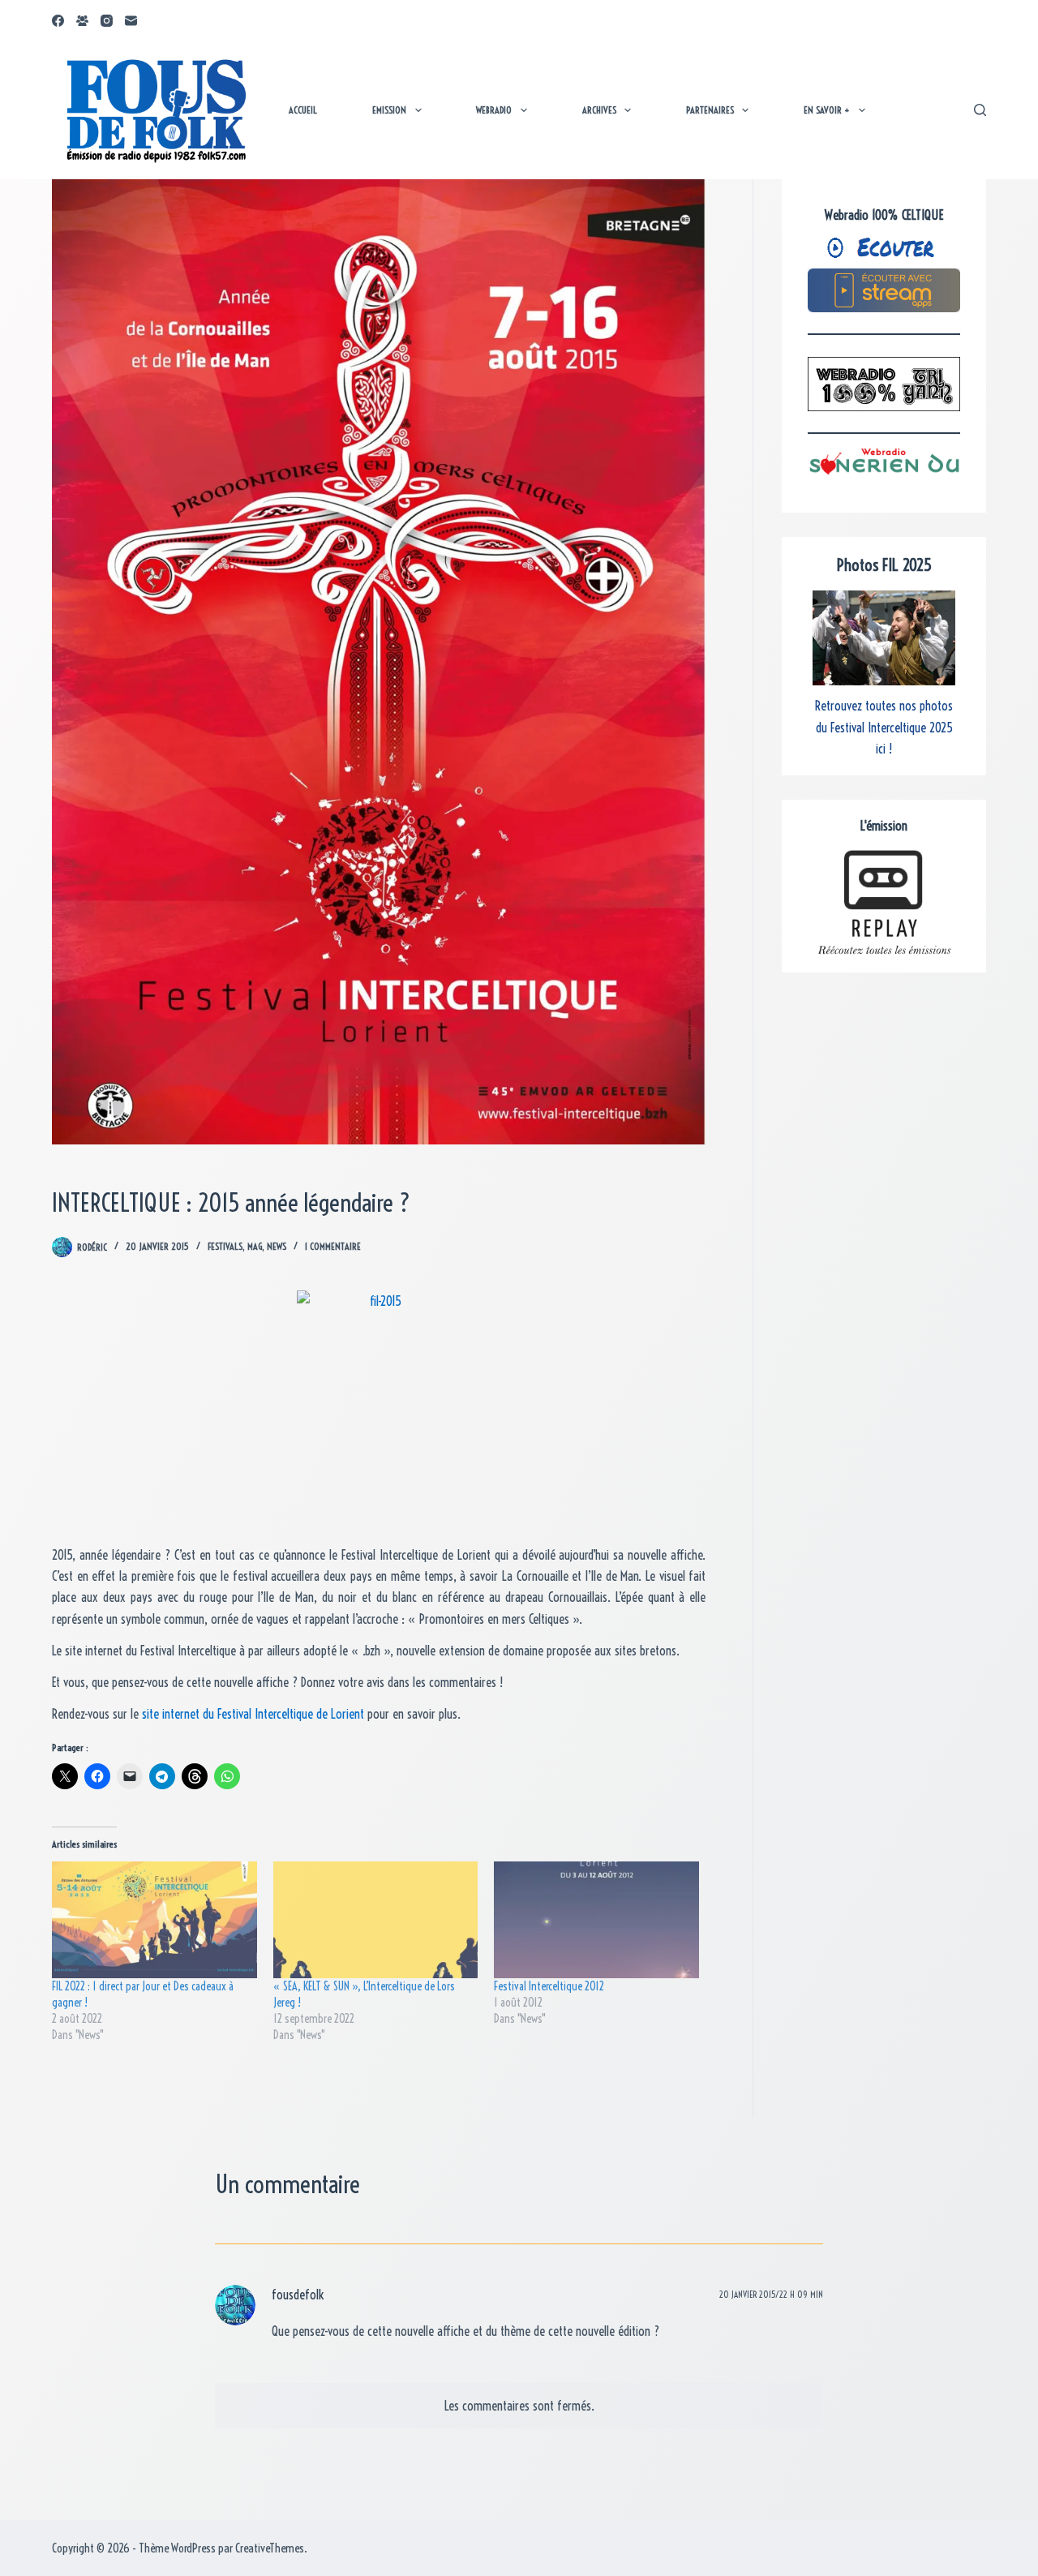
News (277, 1246)
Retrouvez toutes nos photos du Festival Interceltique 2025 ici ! (884, 727)
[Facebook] (58, 21)
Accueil (303, 110)
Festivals (225, 1246)
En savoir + (827, 110)
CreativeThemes (270, 2548)
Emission (389, 110)
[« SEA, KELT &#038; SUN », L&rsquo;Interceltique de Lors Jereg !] (376, 1920)
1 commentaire (333, 1246)
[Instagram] (107, 21)
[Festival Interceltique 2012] (596, 1920)
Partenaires (710, 110)
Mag (255, 1246)
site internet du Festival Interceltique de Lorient (253, 1714)
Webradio (494, 110)
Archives (599, 110)
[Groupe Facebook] (82, 21)
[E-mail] (131, 21)
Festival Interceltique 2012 (549, 1986)
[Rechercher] (980, 110)
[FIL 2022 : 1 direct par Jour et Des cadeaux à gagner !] (154, 1920)
